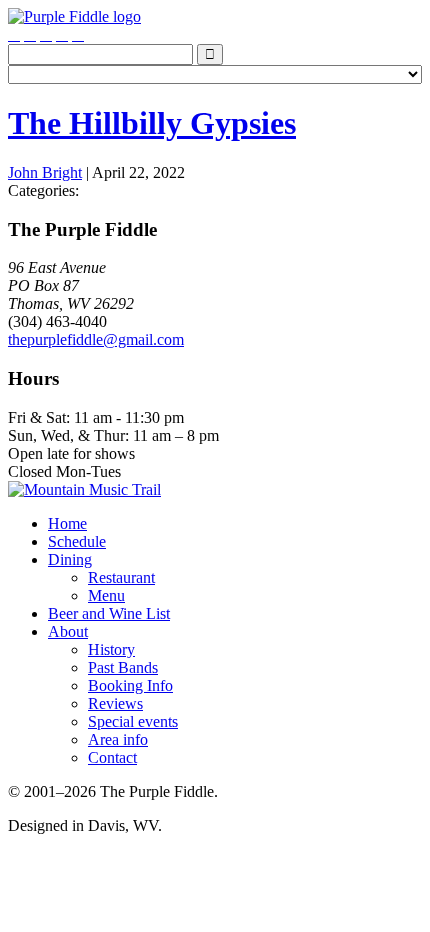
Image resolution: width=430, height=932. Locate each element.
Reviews (115, 703)
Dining (70, 559)
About (68, 631)
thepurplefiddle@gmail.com (96, 339)
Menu (106, 595)
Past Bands (123, 667)
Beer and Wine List (109, 613)
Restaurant (121, 577)
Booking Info (130, 685)
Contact (112, 757)
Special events (133, 721)
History (111, 649)
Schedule (77, 541)
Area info (118, 739)
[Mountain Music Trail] (84, 489)
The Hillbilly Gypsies (152, 123)
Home (67, 523)
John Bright (45, 172)
